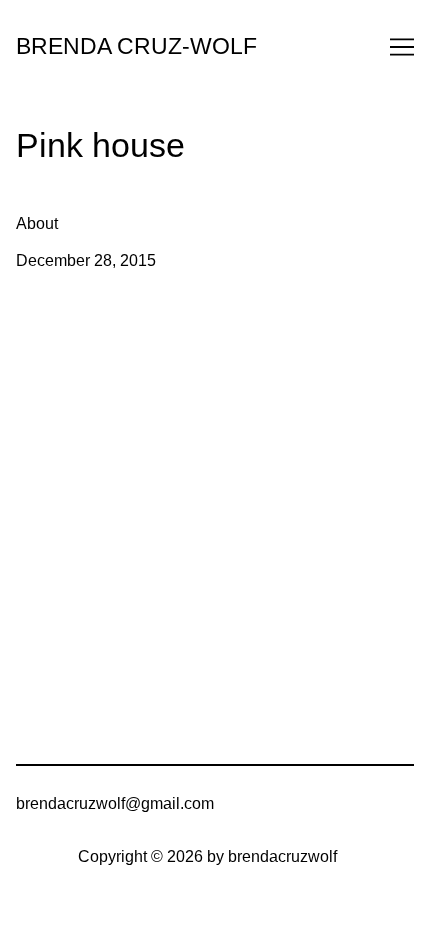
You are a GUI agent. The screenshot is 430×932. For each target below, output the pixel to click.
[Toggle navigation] (402, 47)
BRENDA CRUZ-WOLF (136, 46)
